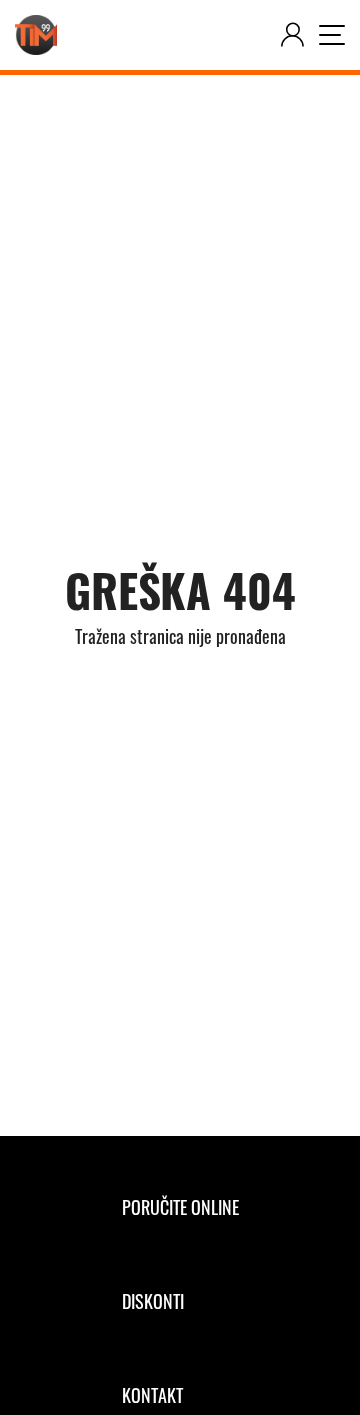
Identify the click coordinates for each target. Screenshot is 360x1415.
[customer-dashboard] (292, 35)
